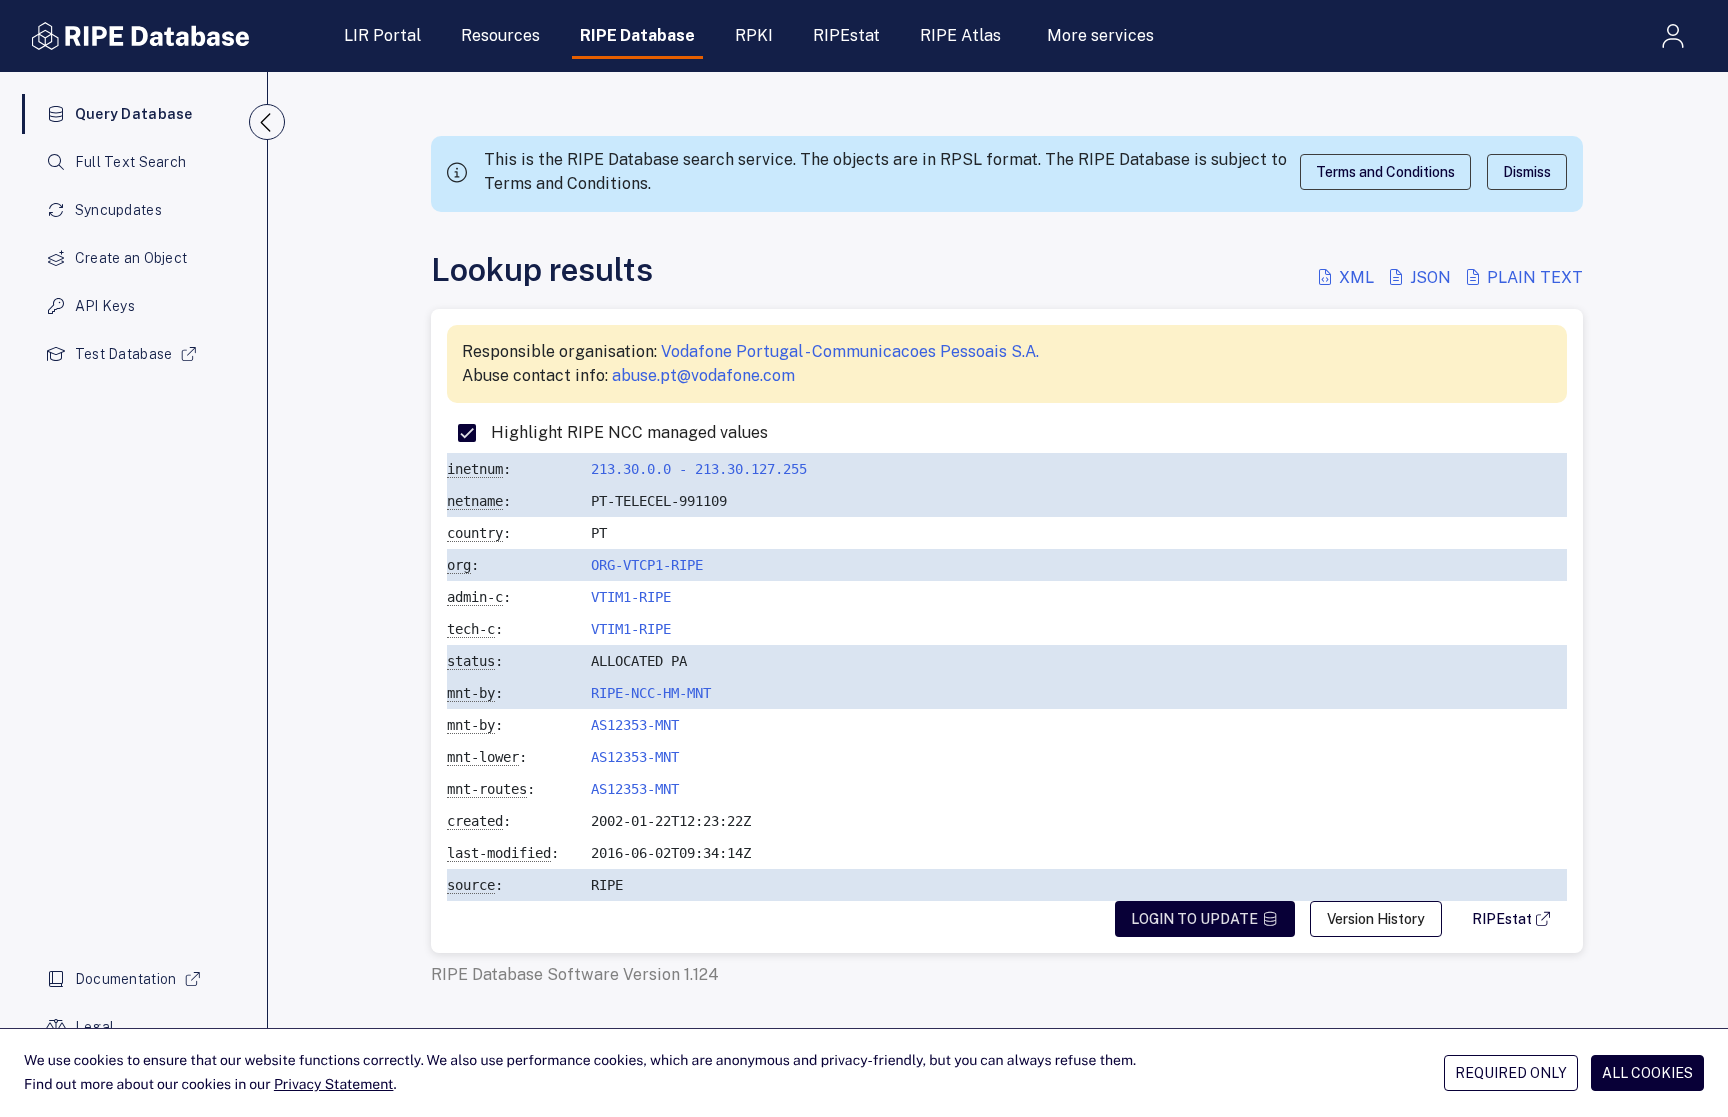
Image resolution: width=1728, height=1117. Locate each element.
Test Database (124, 354)
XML (1356, 277)
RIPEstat (846, 35)
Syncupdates (118, 210)
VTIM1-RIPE (631, 597)
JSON (1430, 277)
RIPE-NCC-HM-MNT (651, 693)
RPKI (754, 35)
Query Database (134, 114)
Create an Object (131, 258)
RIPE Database (637, 35)
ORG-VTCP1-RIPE (647, 565)
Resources (500, 35)
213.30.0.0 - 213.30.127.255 (699, 469)
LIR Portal (382, 35)
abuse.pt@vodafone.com (703, 375)
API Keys (105, 306)
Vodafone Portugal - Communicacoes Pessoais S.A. (850, 351)
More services (1100, 35)
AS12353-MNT (635, 725)
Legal (94, 1027)
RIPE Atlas (960, 35)
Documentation (126, 979)
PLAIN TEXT (1533, 277)
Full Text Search (130, 162)
